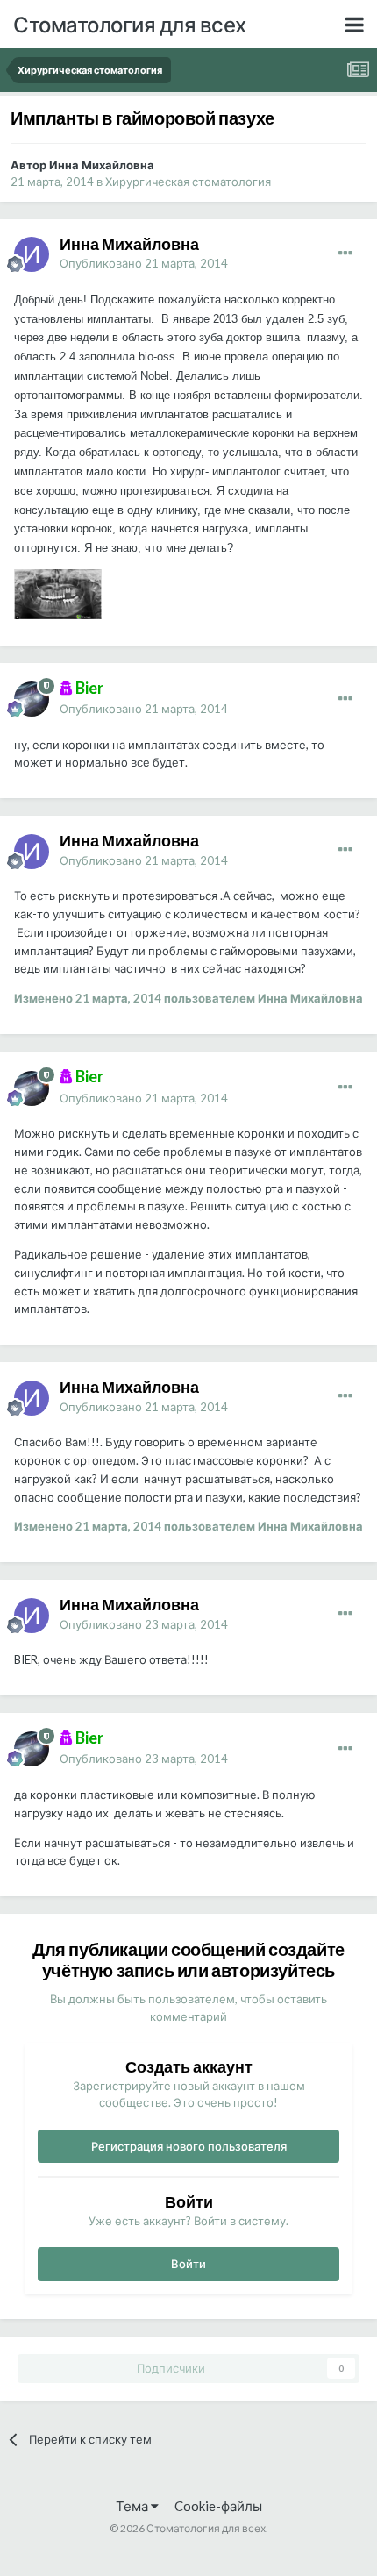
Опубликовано (144, 263)
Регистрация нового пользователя (189, 2146)
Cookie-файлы (218, 2506)
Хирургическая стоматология (188, 182)
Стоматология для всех (130, 24)
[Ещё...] (345, 253)
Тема (133, 2506)
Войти (188, 2264)
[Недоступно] (58, 593)
